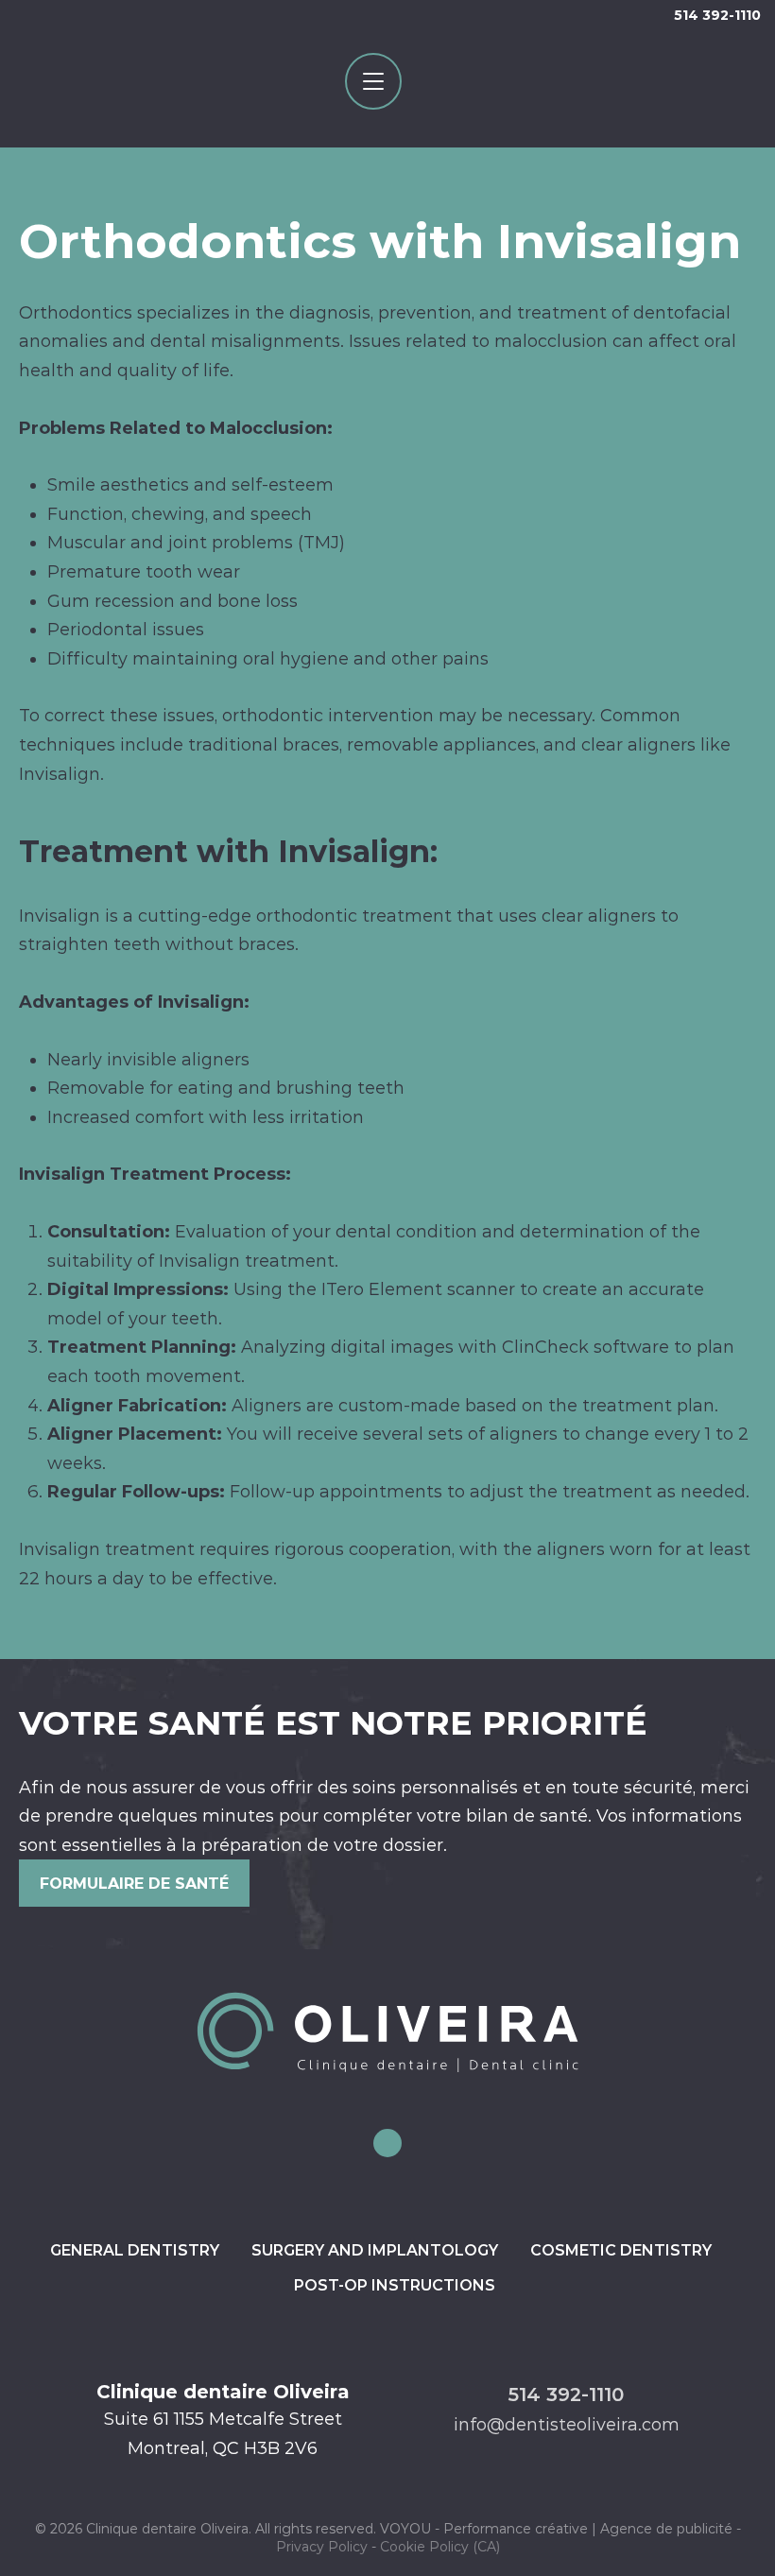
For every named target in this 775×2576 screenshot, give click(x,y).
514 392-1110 (717, 15)
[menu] (373, 81)
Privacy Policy (322, 2547)
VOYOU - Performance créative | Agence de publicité (556, 2529)
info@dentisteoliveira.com (567, 2425)
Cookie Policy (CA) (440, 2547)
